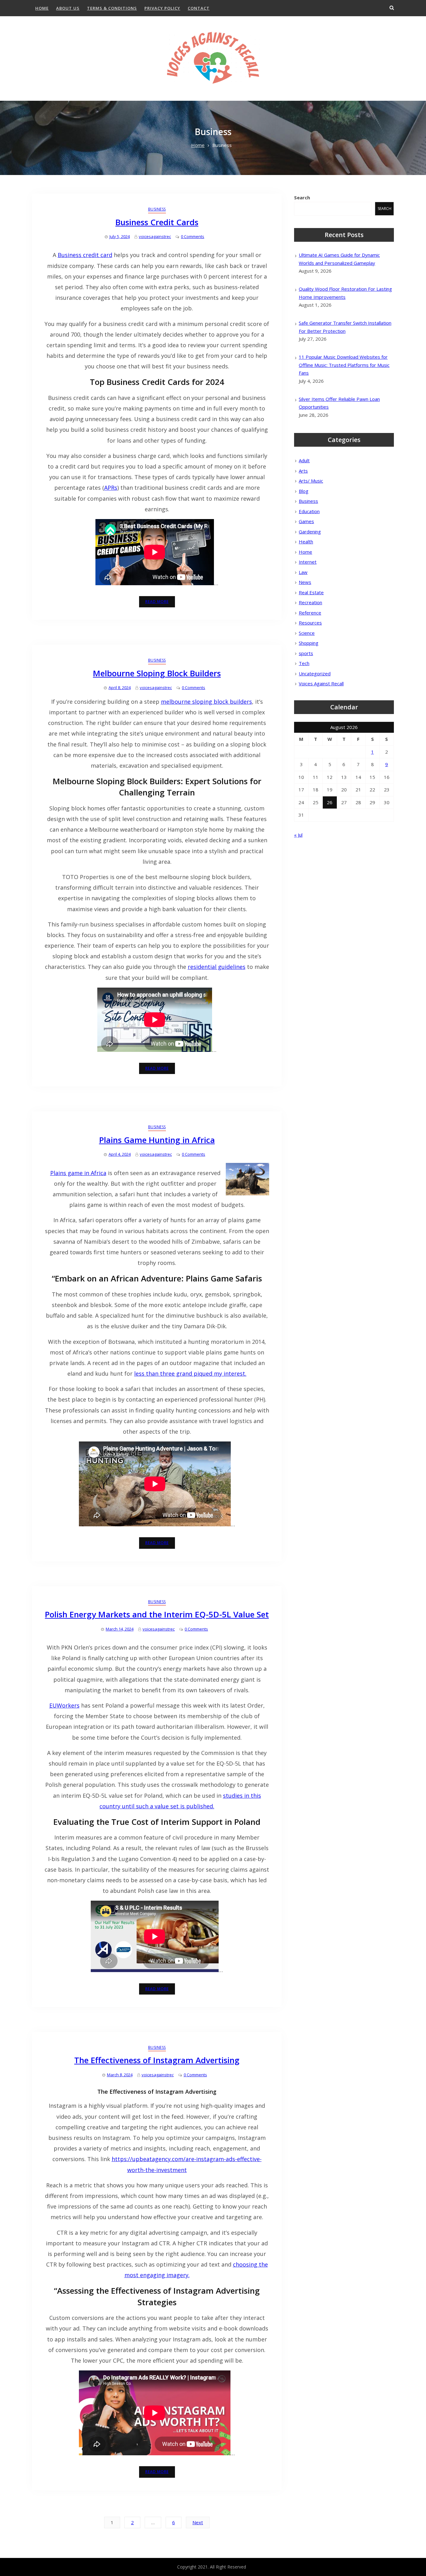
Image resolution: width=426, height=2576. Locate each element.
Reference (310, 613)
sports (306, 653)
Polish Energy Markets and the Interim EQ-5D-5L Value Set (157, 1614)
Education (309, 511)
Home (42, 8)
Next (198, 2522)
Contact (199, 8)
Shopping (309, 643)
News (305, 582)
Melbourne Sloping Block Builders (157, 673)
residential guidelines (217, 967)
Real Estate (311, 592)
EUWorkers (64, 1705)
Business (157, 209)
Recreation (310, 602)
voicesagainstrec (155, 236)
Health (306, 542)
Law (303, 572)
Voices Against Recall (321, 683)
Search (302, 197)
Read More (157, 602)
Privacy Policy (162, 8)
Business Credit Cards (157, 222)
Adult (304, 460)
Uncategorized (315, 673)
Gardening (310, 532)
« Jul (298, 835)
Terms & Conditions (112, 8)
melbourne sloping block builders (206, 702)
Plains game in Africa (78, 1173)
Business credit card (85, 255)
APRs (111, 488)
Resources (310, 623)
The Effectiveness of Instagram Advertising (157, 2060)
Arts (303, 471)
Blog (304, 491)
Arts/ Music (311, 481)
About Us (68, 8)
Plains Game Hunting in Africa (157, 1140)
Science (307, 633)
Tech (304, 663)
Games (306, 521)
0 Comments (193, 236)
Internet (308, 562)
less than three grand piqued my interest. (190, 1373)
